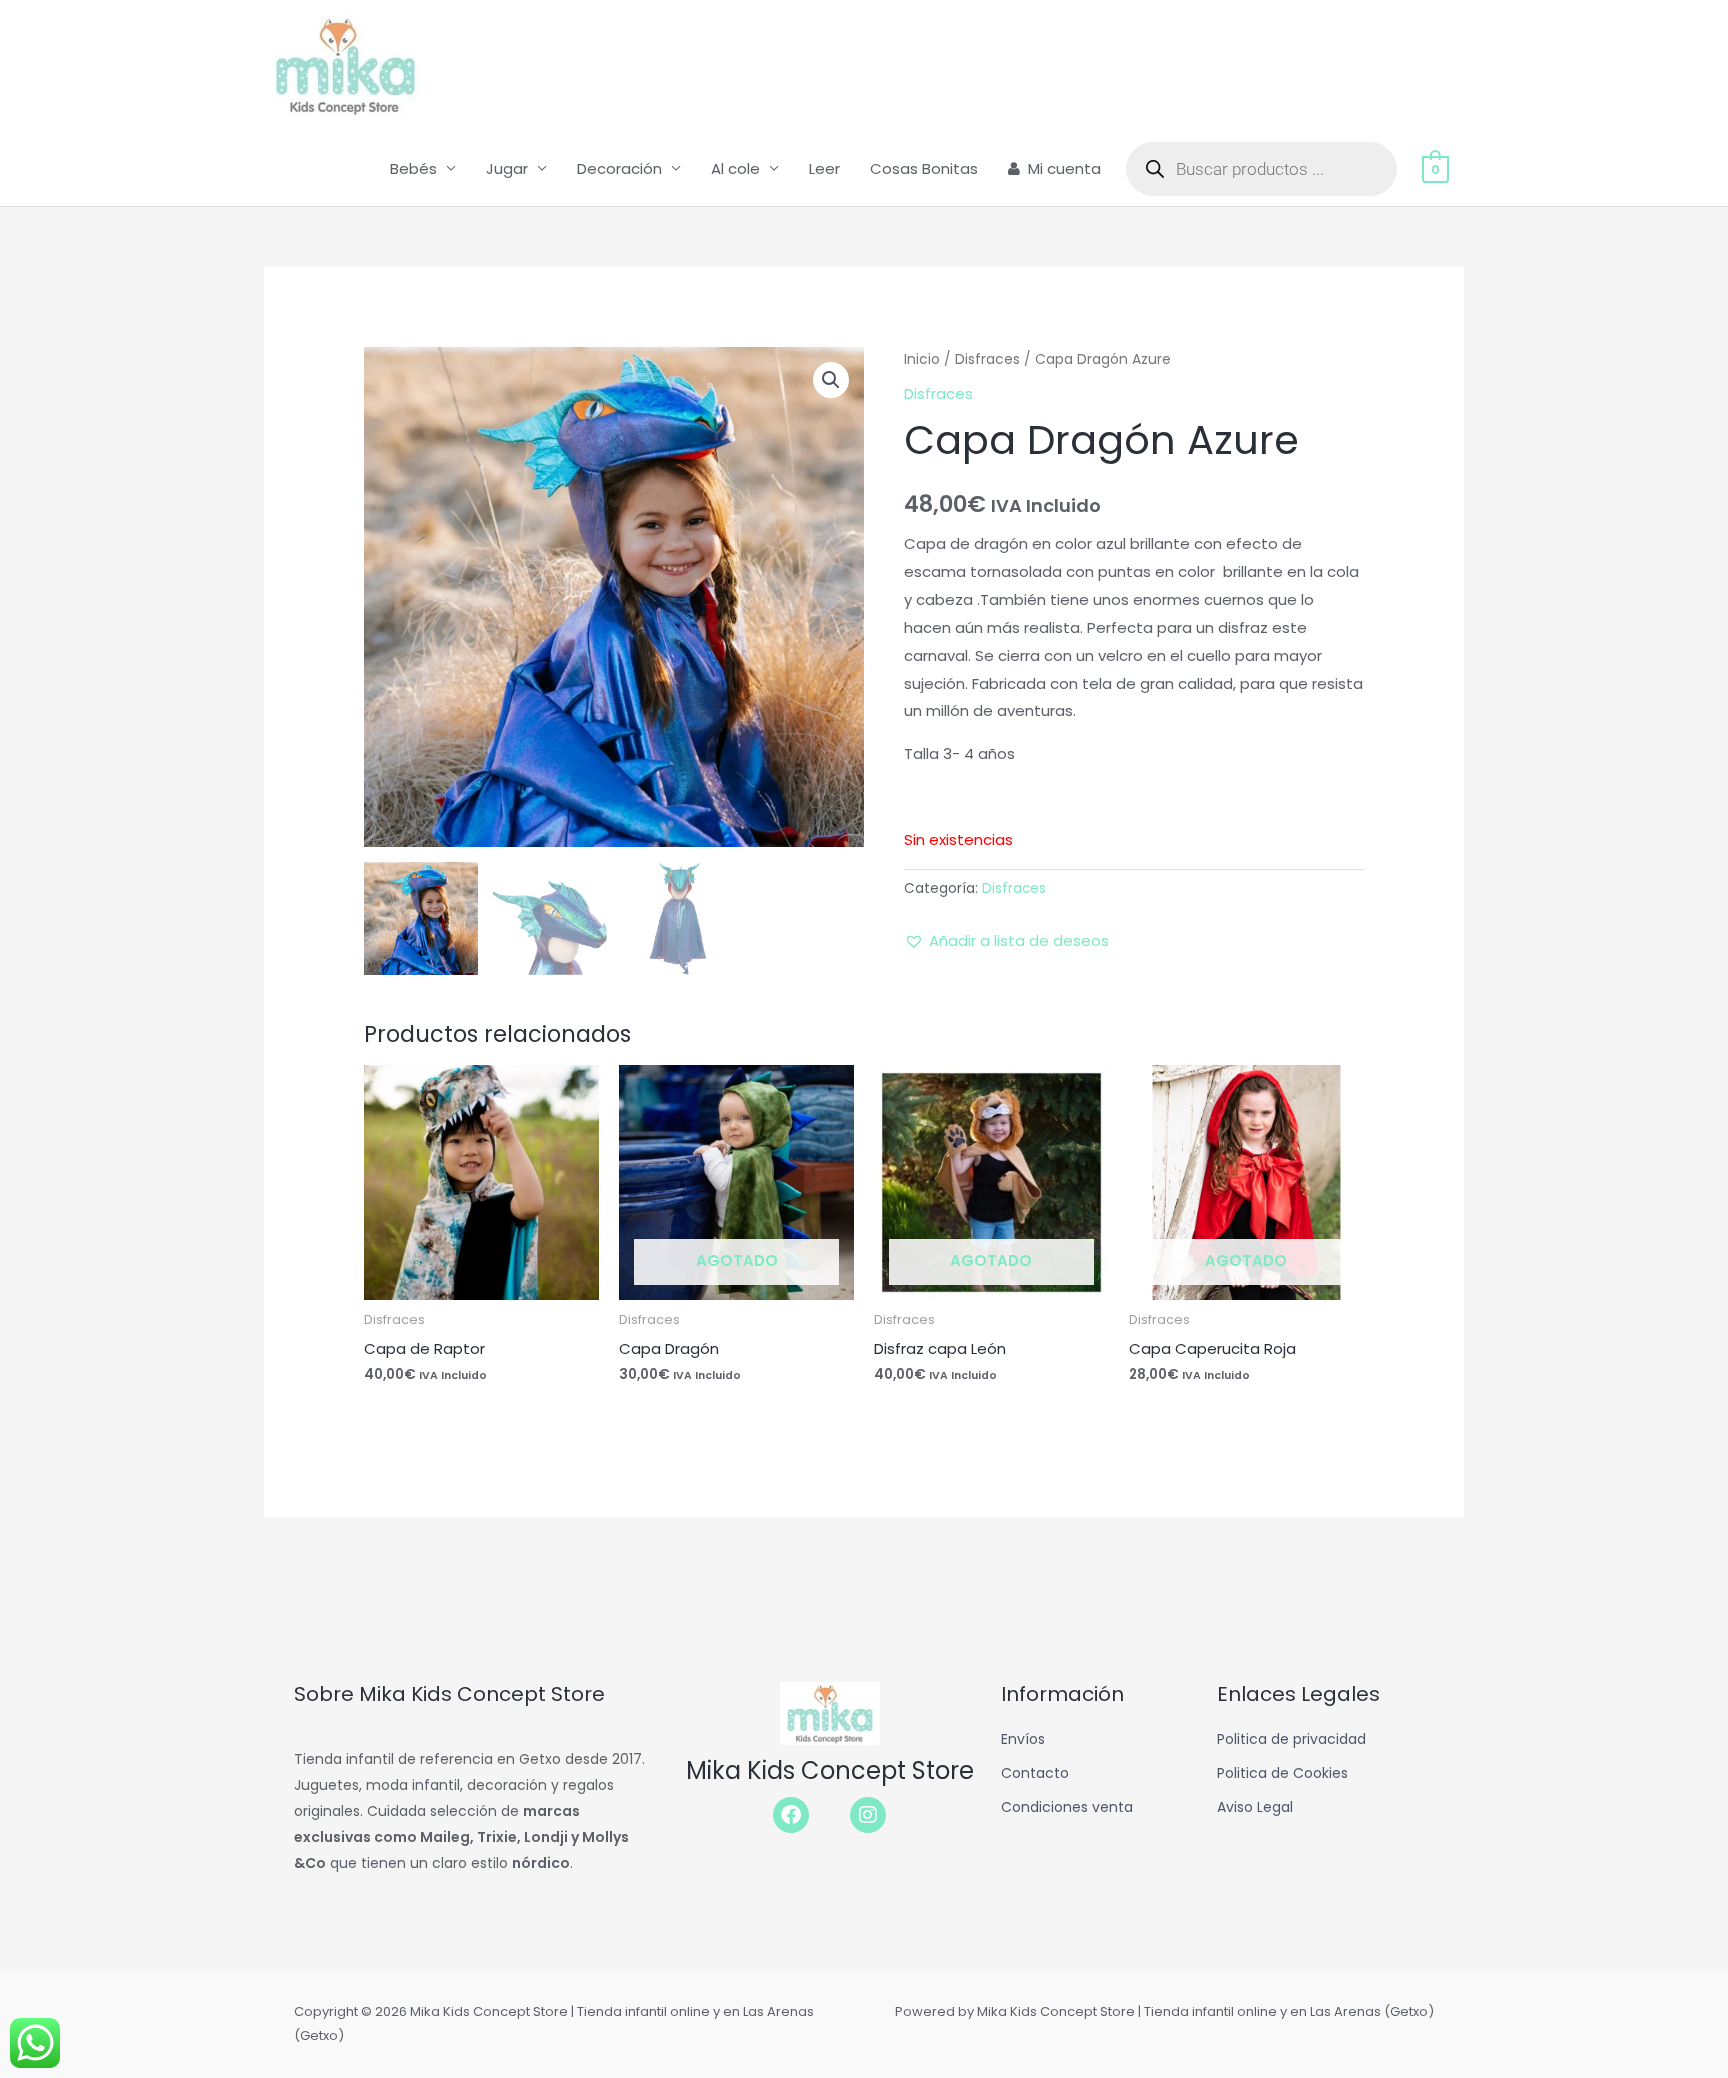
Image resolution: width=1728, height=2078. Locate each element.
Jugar (507, 168)
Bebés (413, 168)
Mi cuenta (1064, 168)
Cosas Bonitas (924, 168)
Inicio (922, 359)
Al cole (735, 168)
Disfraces (987, 359)
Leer (824, 168)
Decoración (619, 168)
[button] (831, 380)
